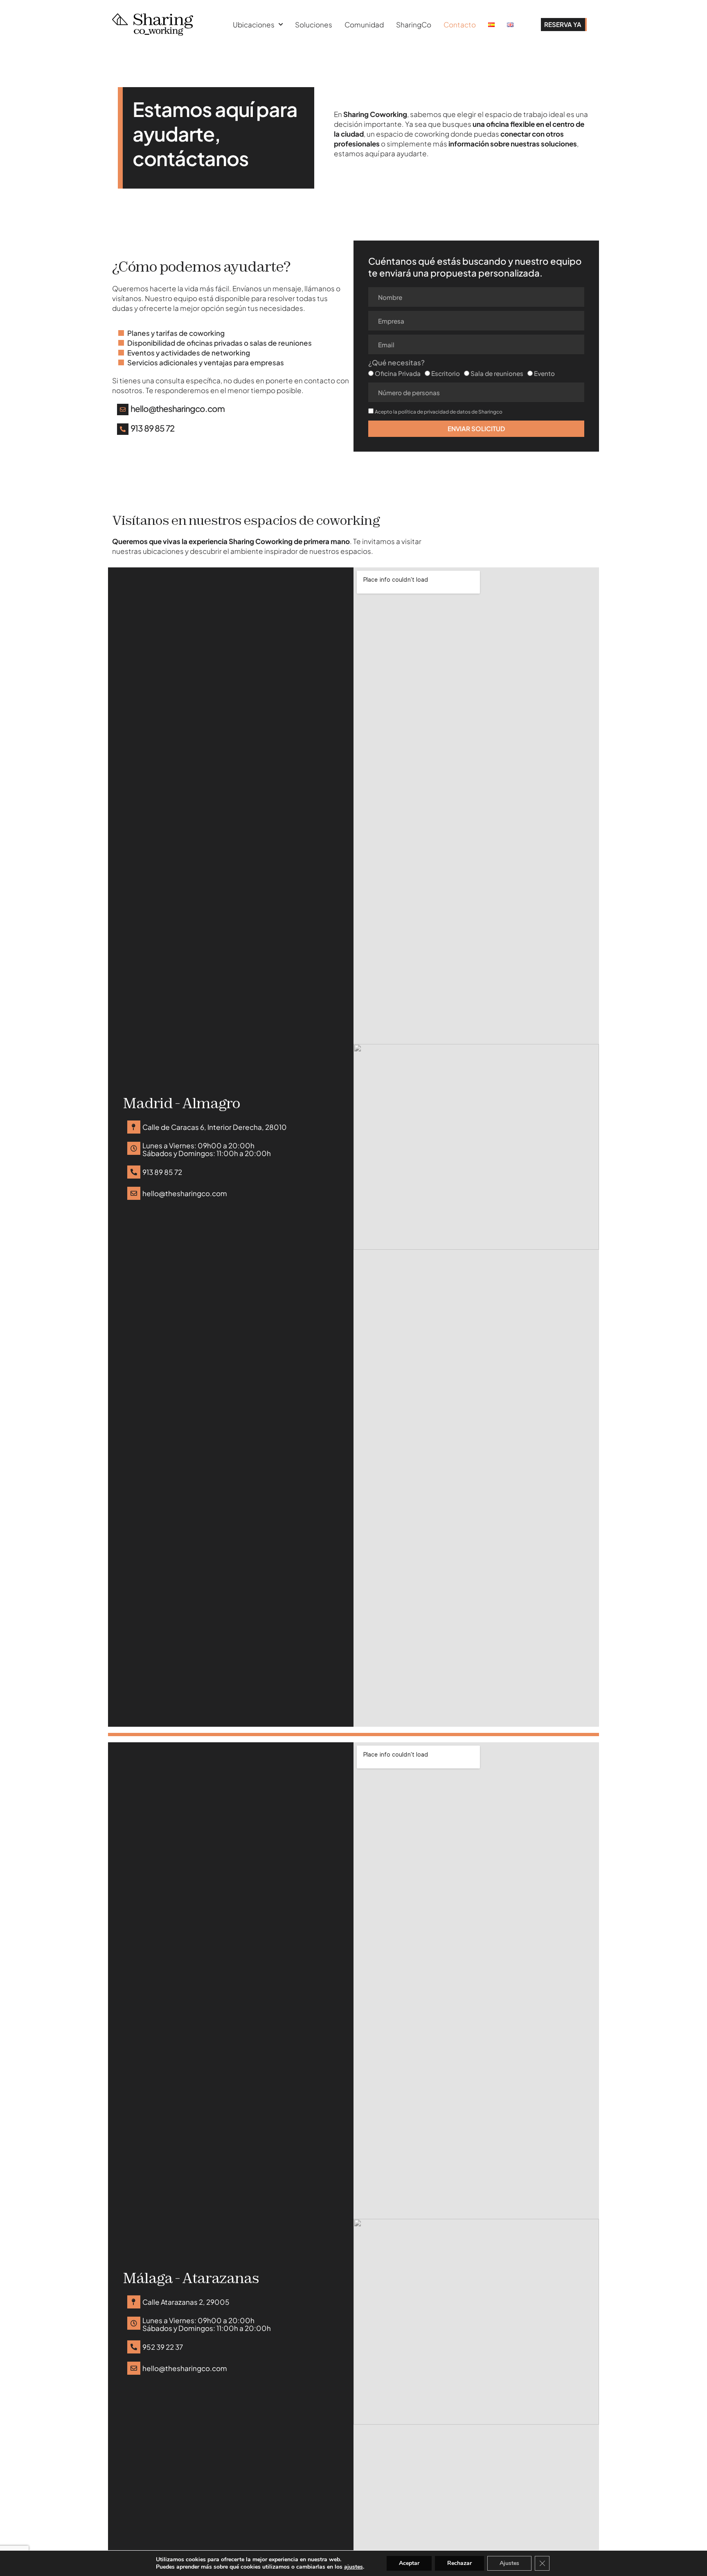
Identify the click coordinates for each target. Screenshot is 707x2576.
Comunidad (364, 25)
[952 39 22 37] (134, 2347)
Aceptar (409, 2563)
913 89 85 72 (152, 428)
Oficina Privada (398, 373)
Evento (544, 373)
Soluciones (314, 25)
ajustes (353, 2567)
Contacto (460, 25)
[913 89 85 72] (123, 429)
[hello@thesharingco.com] (123, 409)
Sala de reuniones (497, 373)
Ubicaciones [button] (254, 25)
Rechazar (459, 2563)
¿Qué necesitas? (396, 363)
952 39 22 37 (163, 2347)
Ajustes (509, 2563)
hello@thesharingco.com (178, 409)
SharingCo (414, 25)
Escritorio (446, 373)
